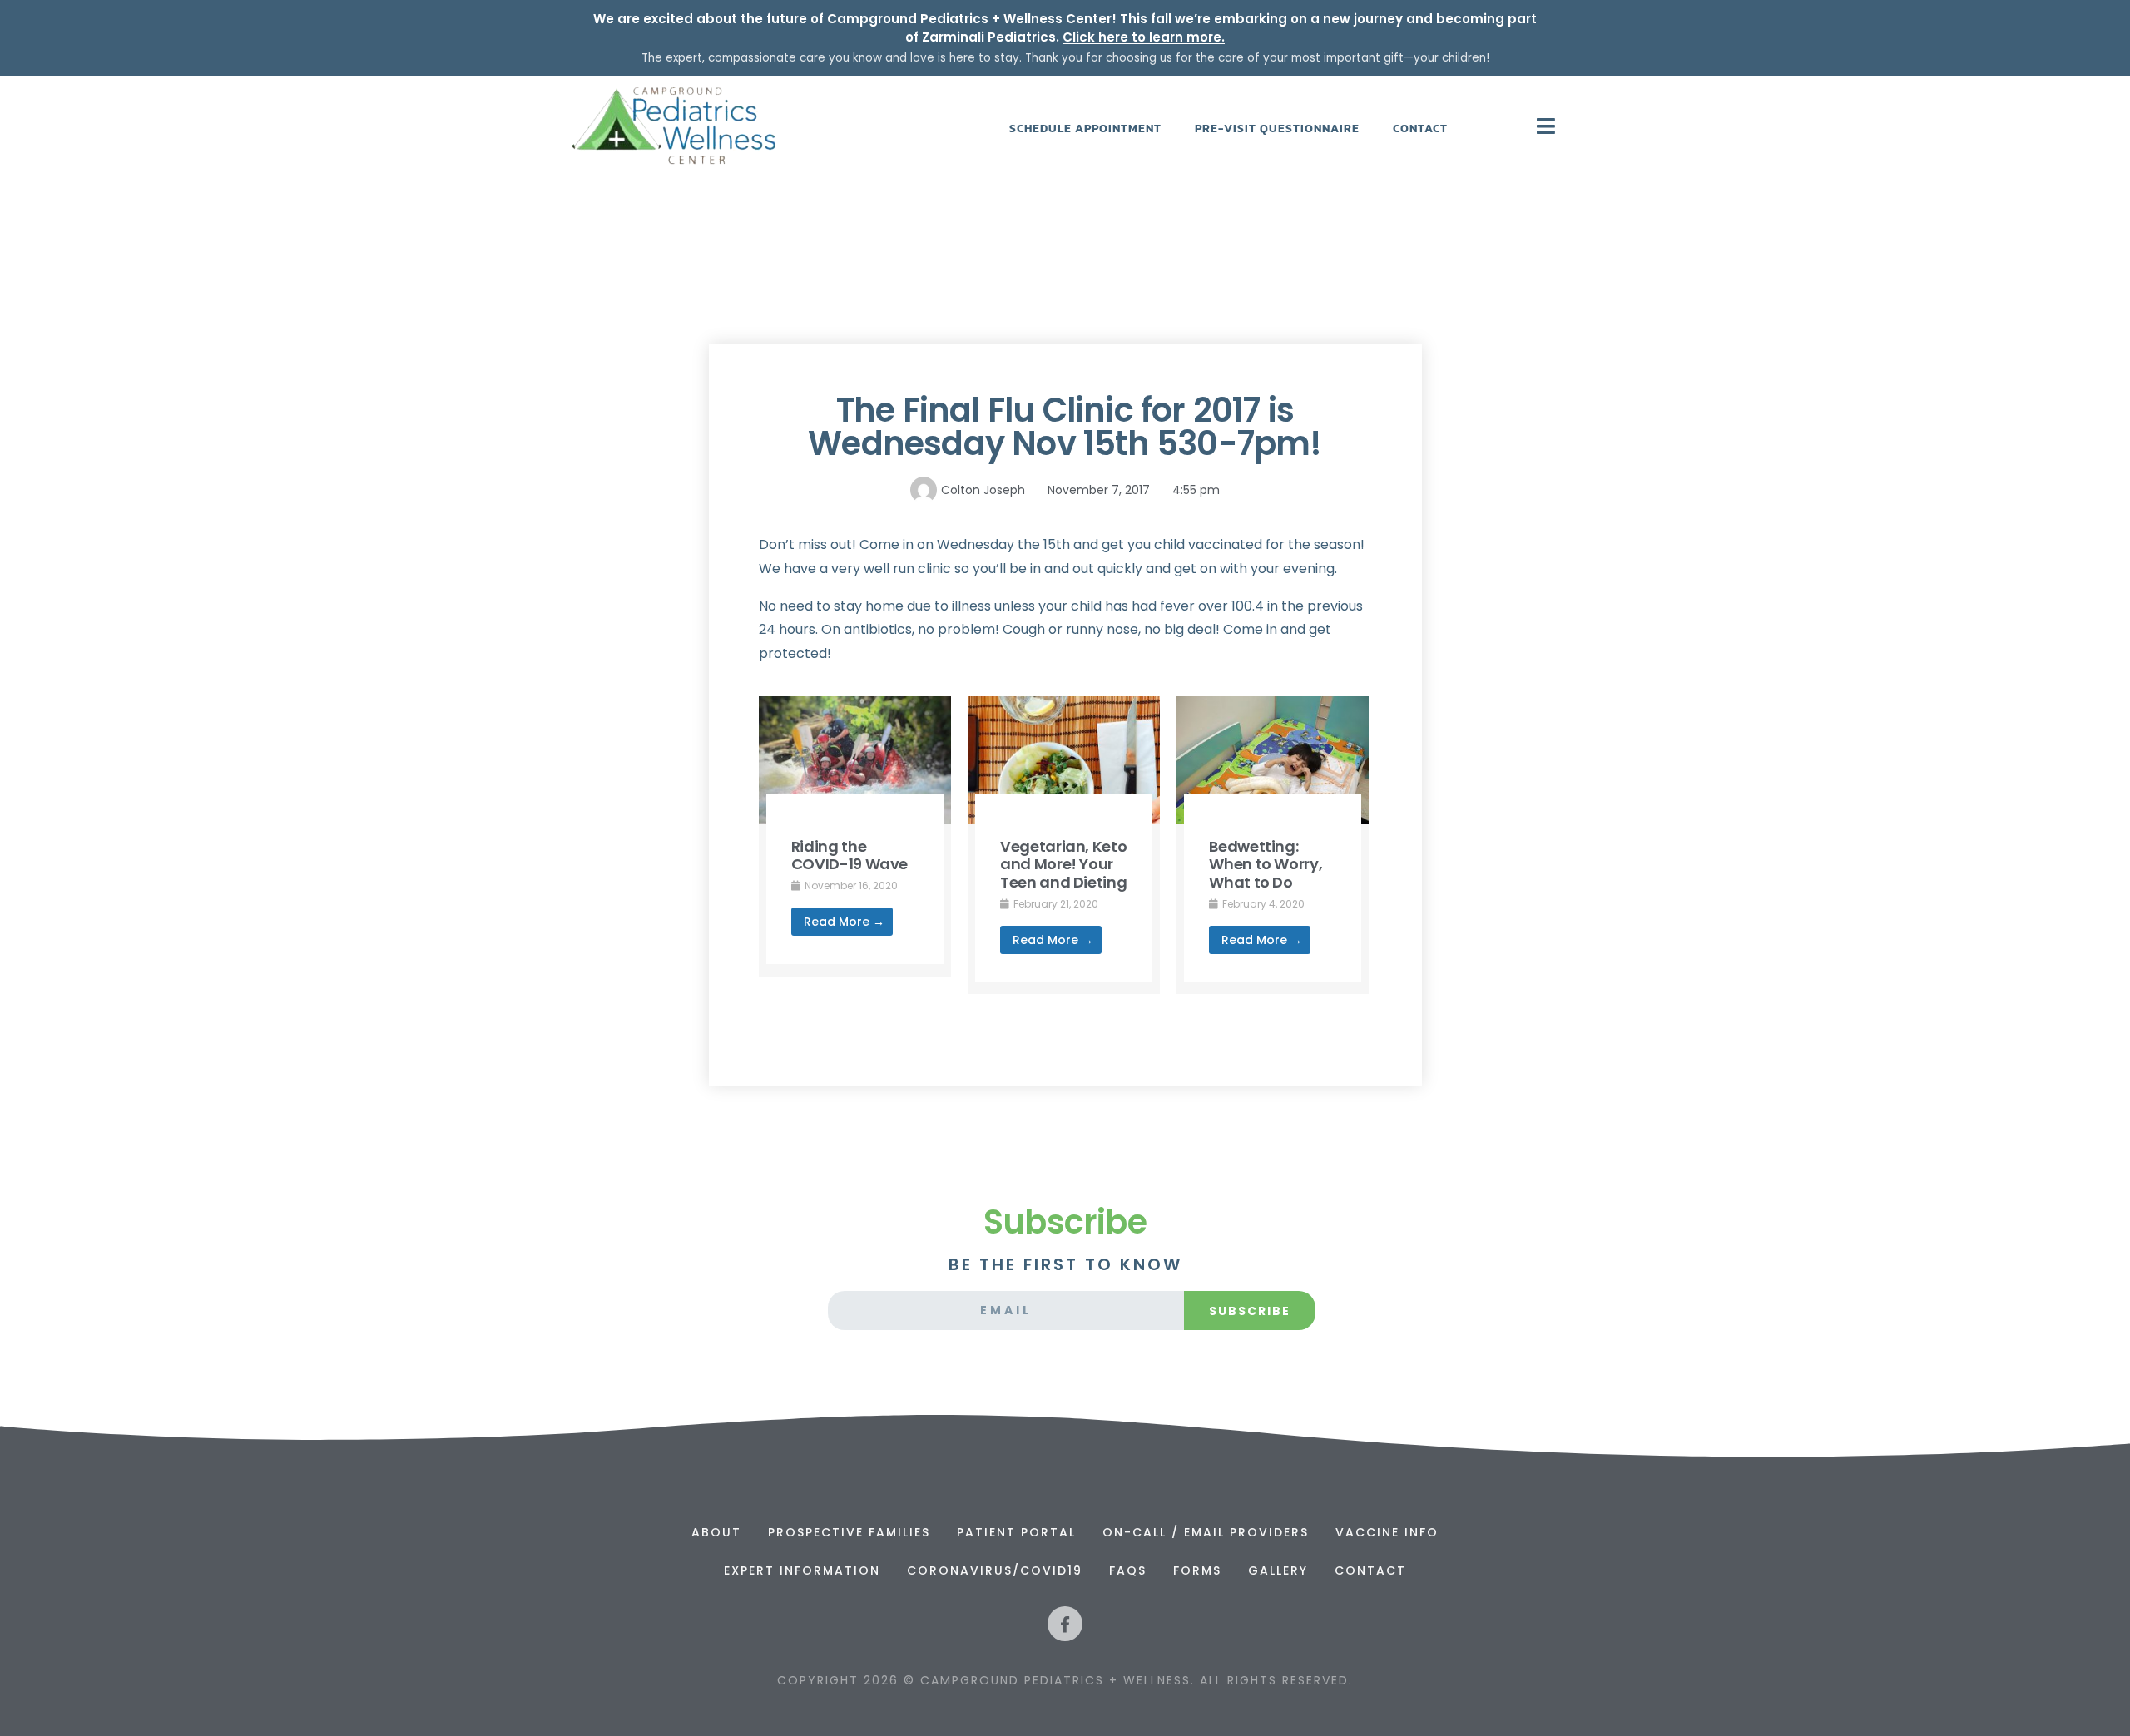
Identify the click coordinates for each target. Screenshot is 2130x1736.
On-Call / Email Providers (1206, 1532)
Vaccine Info (1387, 1532)
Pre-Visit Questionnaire (1277, 129)
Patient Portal (1016, 1532)
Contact (1420, 129)
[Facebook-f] (1065, 1624)
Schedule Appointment (1085, 129)
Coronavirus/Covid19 (995, 1570)
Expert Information (802, 1570)
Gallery (1278, 1570)
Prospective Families (849, 1532)
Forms (1197, 1570)
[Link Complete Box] (855, 836)
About (716, 1532)
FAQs (1128, 1570)
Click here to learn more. (1144, 37)
